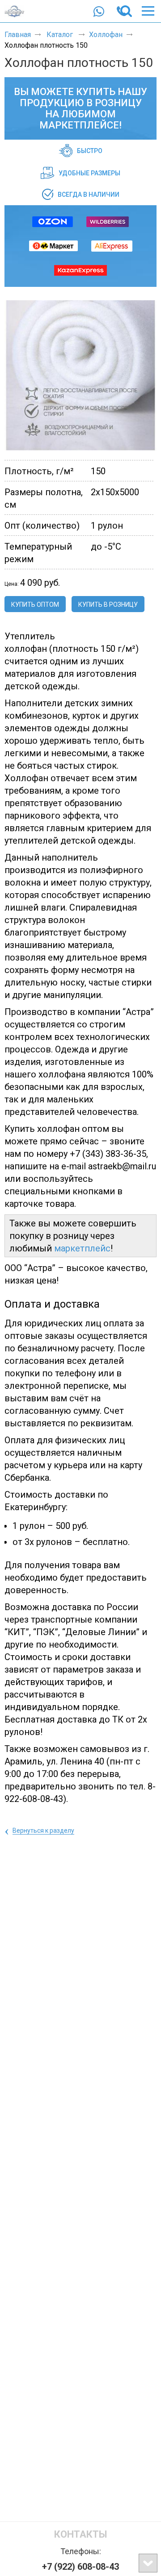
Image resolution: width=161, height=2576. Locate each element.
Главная (18, 35)
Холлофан (106, 35)
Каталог (61, 35)
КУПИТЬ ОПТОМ (35, 605)
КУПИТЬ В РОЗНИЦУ (108, 605)
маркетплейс (82, 1248)
